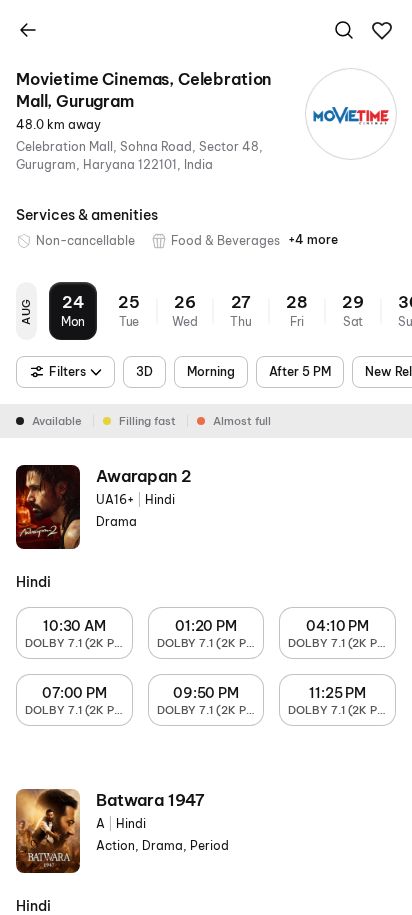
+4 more (313, 239)
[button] (382, 31)
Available (57, 421)
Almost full (242, 421)
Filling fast (147, 421)
